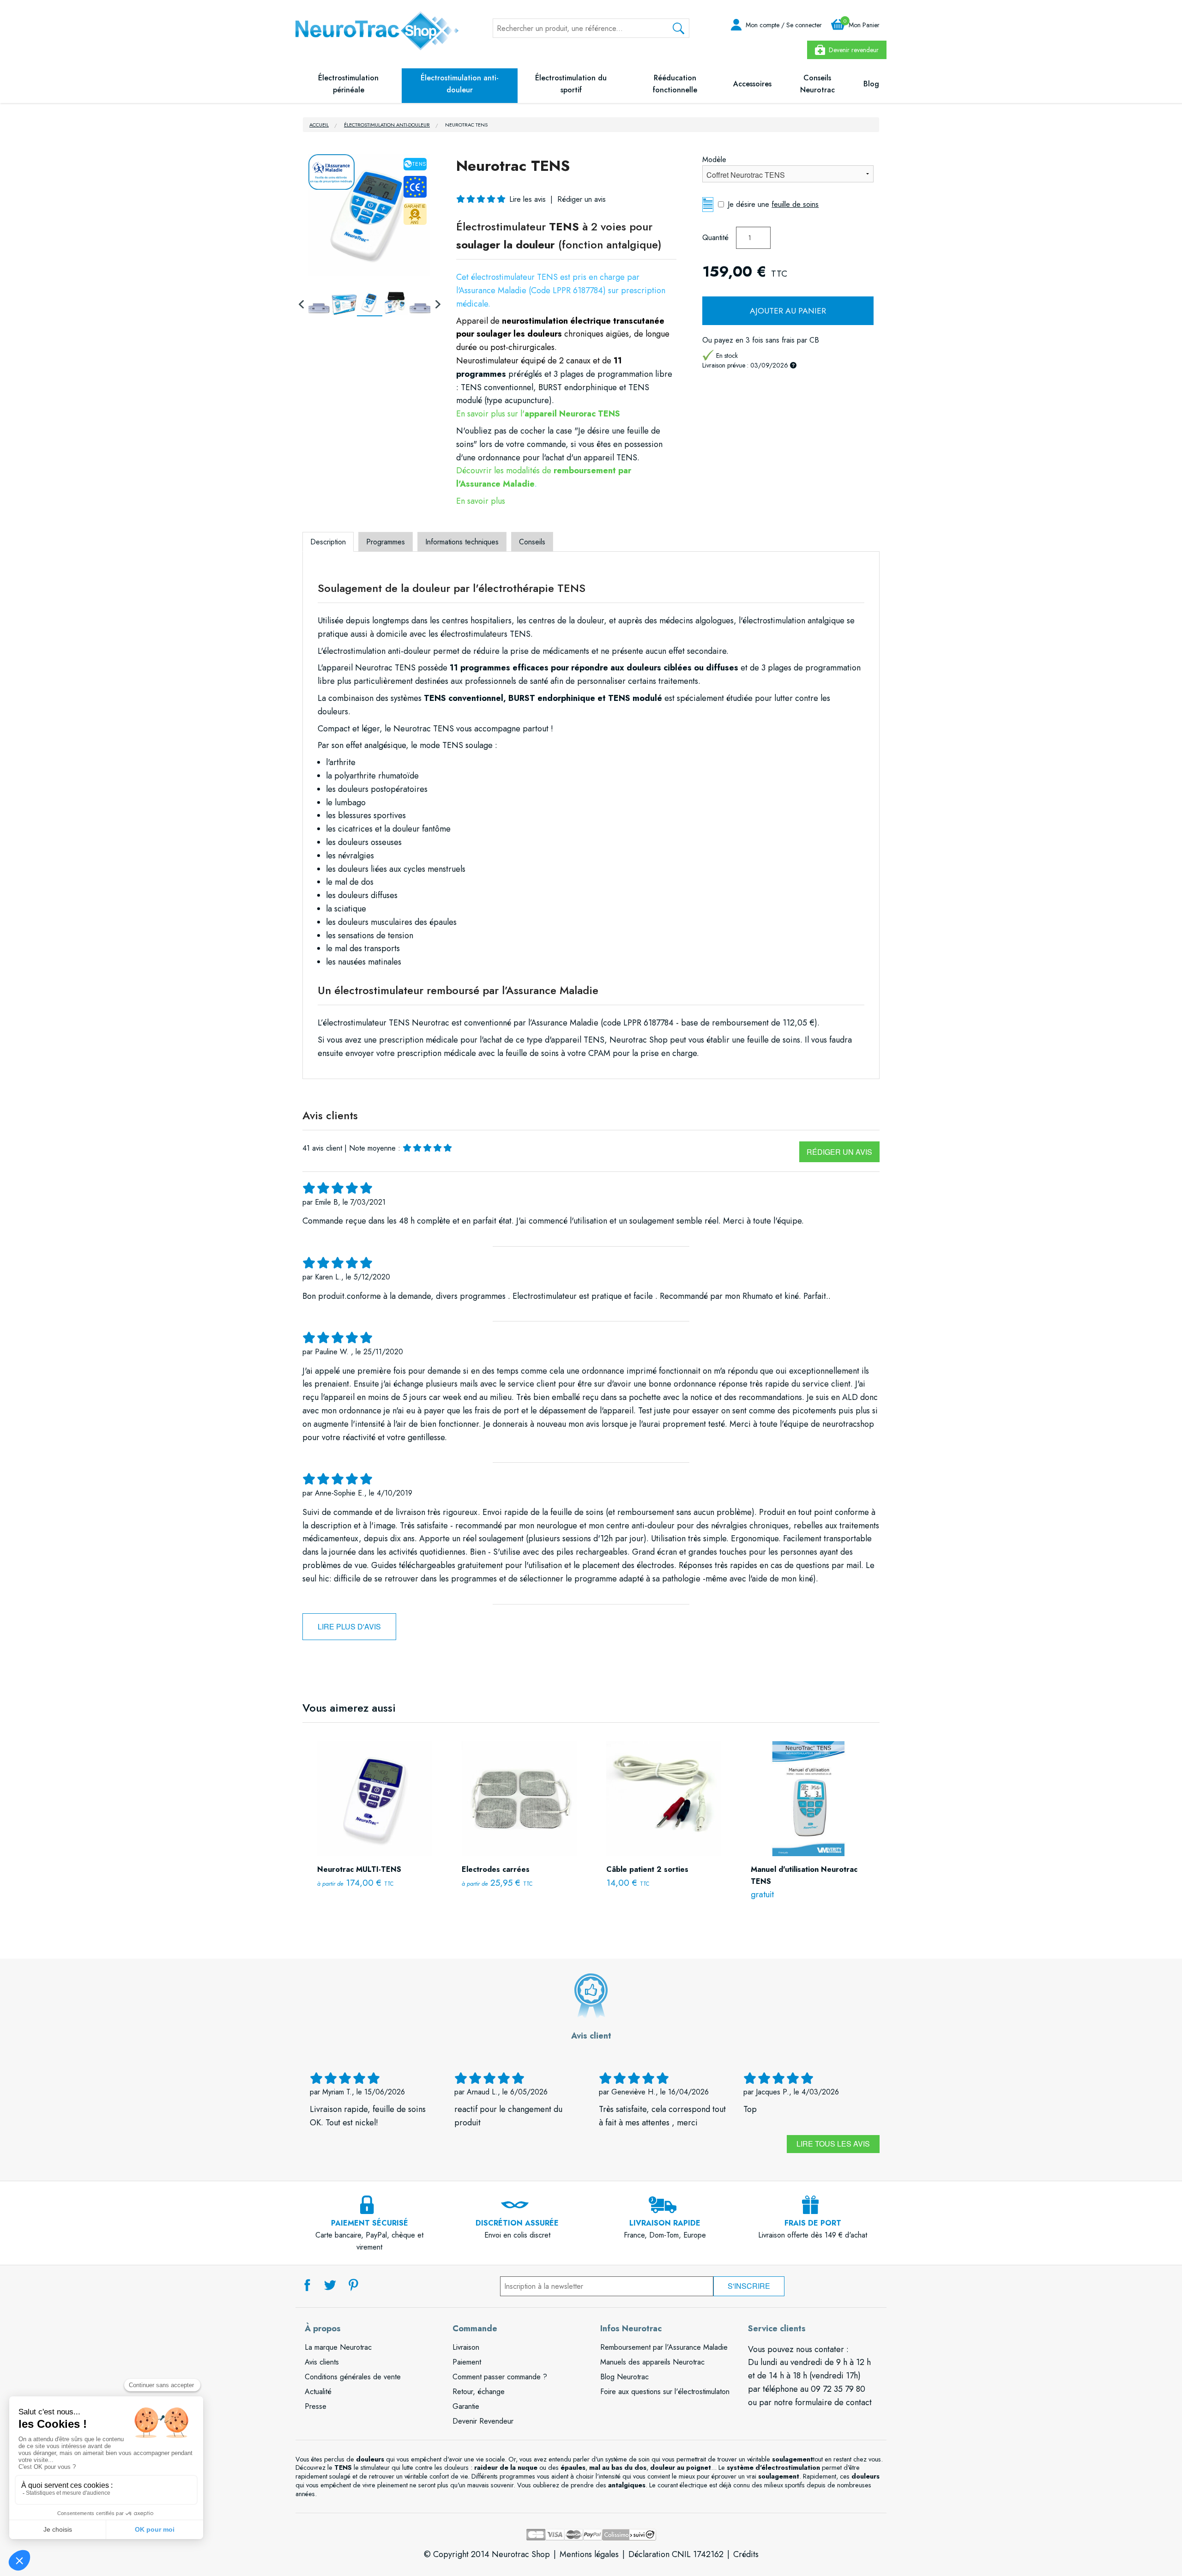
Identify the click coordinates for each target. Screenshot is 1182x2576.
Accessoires (752, 84)
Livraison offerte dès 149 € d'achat (813, 2229)
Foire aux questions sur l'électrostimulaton (665, 2392)
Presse (316, 2406)
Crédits (746, 2554)
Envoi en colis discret (517, 2229)
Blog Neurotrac (624, 2377)
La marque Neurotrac (338, 2347)
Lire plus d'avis (349, 1626)
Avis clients (322, 2362)
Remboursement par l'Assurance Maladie (664, 2347)
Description (328, 542)
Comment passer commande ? (500, 2377)
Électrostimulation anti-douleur (460, 84)
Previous (302, 303)
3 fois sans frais (770, 340)
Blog (871, 84)
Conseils (532, 542)
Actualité (318, 2392)
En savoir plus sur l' (538, 414)
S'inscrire (749, 2286)
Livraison (466, 2347)
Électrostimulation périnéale (348, 84)
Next (437, 303)
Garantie (466, 2406)
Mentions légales (589, 2554)
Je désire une (773, 204)
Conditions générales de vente (353, 2377)
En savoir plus (481, 501)
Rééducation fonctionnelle (675, 84)
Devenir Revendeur (483, 2421)
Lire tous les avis (833, 2144)
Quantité (715, 238)
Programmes (386, 542)
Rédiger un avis (839, 1152)
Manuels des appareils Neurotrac (652, 2362)
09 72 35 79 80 (838, 2389)
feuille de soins (795, 204)
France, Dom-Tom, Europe (665, 2229)
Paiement (467, 2362)
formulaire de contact (833, 2402)
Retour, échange (479, 2392)
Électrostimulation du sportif (571, 84)
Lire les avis (528, 199)
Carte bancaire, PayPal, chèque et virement (369, 2235)
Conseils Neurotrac (817, 84)
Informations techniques (462, 542)
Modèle (714, 160)
